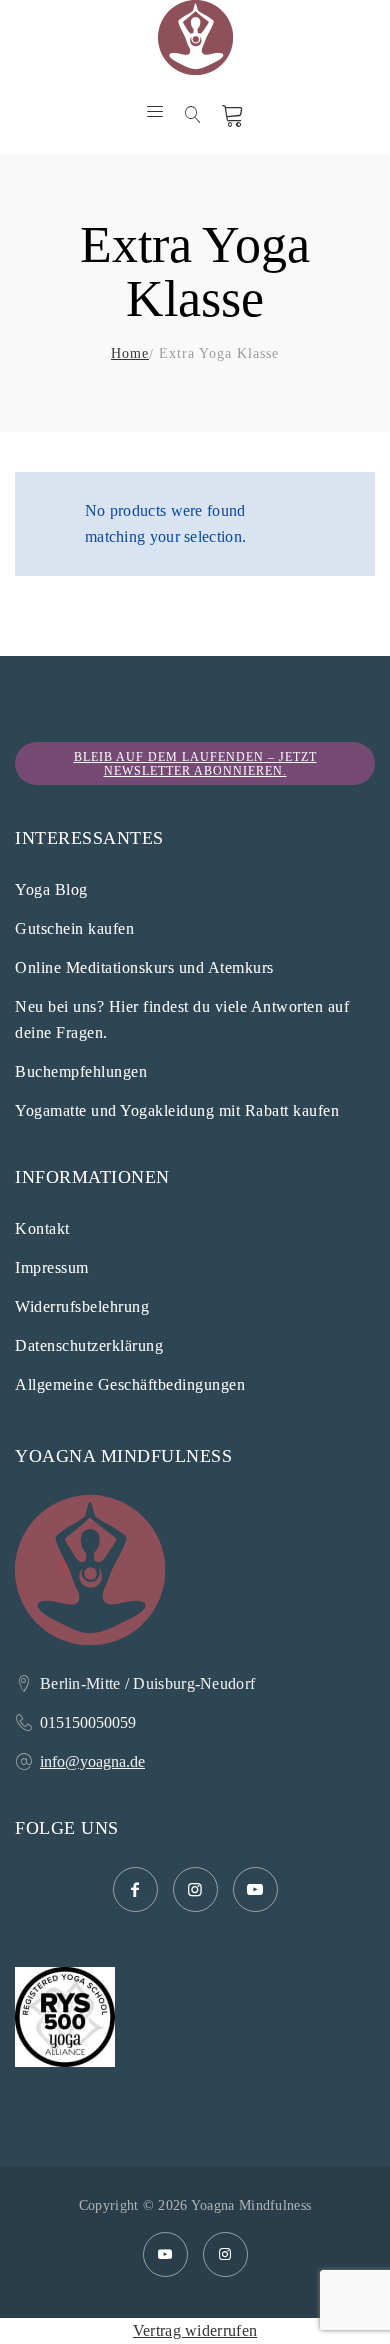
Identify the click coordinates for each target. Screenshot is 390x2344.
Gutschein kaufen (74, 928)
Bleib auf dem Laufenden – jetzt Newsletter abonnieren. (195, 764)
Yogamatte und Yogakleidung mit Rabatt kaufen (177, 1110)
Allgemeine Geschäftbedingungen (130, 1384)
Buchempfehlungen (81, 1071)
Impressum (52, 1267)
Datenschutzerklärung (89, 1345)
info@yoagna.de (92, 1761)
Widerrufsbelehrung (82, 1306)
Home (130, 353)
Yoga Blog (51, 889)
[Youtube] (165, 2254)
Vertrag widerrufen (195, 2330)
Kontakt (42, 1228)
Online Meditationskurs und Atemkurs (144, 967)
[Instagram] (225, 2254)
